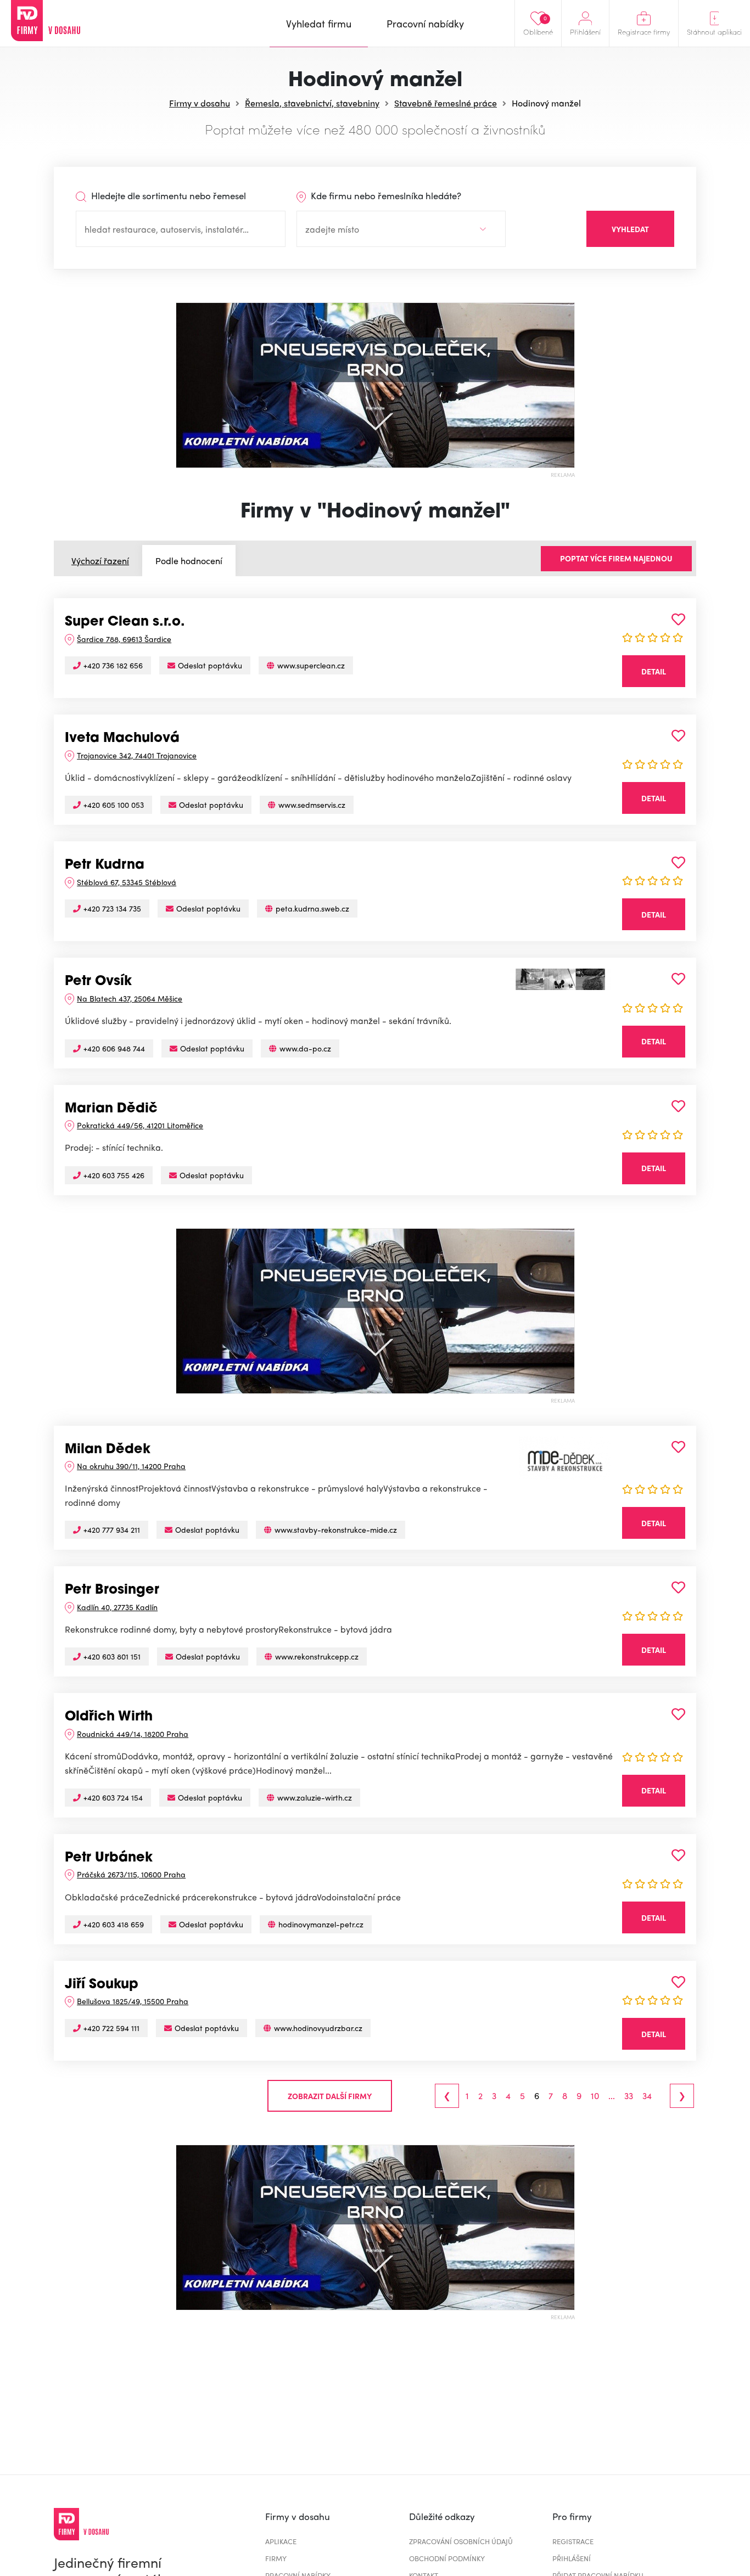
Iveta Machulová (122, 739)
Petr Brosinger (112, 1590)
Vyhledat (630, 229)
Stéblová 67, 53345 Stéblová (127, 882)
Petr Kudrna (105, 865)
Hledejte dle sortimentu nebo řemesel (167, 195)
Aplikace (281, 2541)
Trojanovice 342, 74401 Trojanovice (137, 755)
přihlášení (572, 2558)
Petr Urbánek (109, 1858)
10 (595, 2096)
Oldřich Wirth (109, 1717)
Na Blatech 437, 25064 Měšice (130, 998)
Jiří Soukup (102, 1985)
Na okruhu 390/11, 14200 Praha (131, 1466)
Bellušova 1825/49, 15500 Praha (133, 2001)
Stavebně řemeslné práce (446, 103)
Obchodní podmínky (447, 2558)
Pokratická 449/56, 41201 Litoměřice (140, 1125)
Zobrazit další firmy (330, 2096)
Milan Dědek (108, 1450)
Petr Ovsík (98, 982)
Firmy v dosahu (200, 103)
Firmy (276, 2558)
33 (629, 2096)
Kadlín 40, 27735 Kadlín (117, 1607)
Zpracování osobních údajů (461, 2541)
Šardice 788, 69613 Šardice (124, 639)
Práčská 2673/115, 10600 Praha (131, 1874)
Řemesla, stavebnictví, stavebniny (312, 103)
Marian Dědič (111, 1109)
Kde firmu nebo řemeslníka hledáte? (385, 195)
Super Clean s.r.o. (125, 622)
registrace (573, 2541)
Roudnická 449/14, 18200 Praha (133, 1734)
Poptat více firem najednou (616, 558)
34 (647, 2096)
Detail (654, 671)
